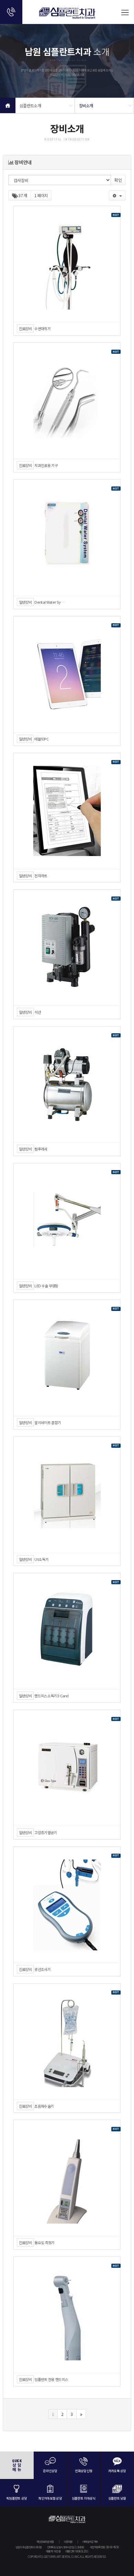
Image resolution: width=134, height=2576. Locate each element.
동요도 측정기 (44, 2243)
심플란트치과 (67, 15)
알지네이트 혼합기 (48, 1423)
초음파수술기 (44, 2106)
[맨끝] (81, 2414)
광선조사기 (42, 1969)
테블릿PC (41, 739)
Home (8, 105)
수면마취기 (42, 329)
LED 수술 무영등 (46, 1286)
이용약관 (68, 2542)
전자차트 (41, 876)
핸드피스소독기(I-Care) (52, 1696)
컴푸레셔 (41, 1149)
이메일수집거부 (90, 2542)
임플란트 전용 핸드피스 (51, 2379)
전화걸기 (11, 12)
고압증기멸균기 (46, 1833)
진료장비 (25, 328)
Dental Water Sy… (49, 602)
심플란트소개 (30, 105)
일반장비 (25, 602)
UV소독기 (41, 1559)
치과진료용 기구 (46, 465)
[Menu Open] (125, 12)
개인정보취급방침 (45, 2542)
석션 (38, 1012)
